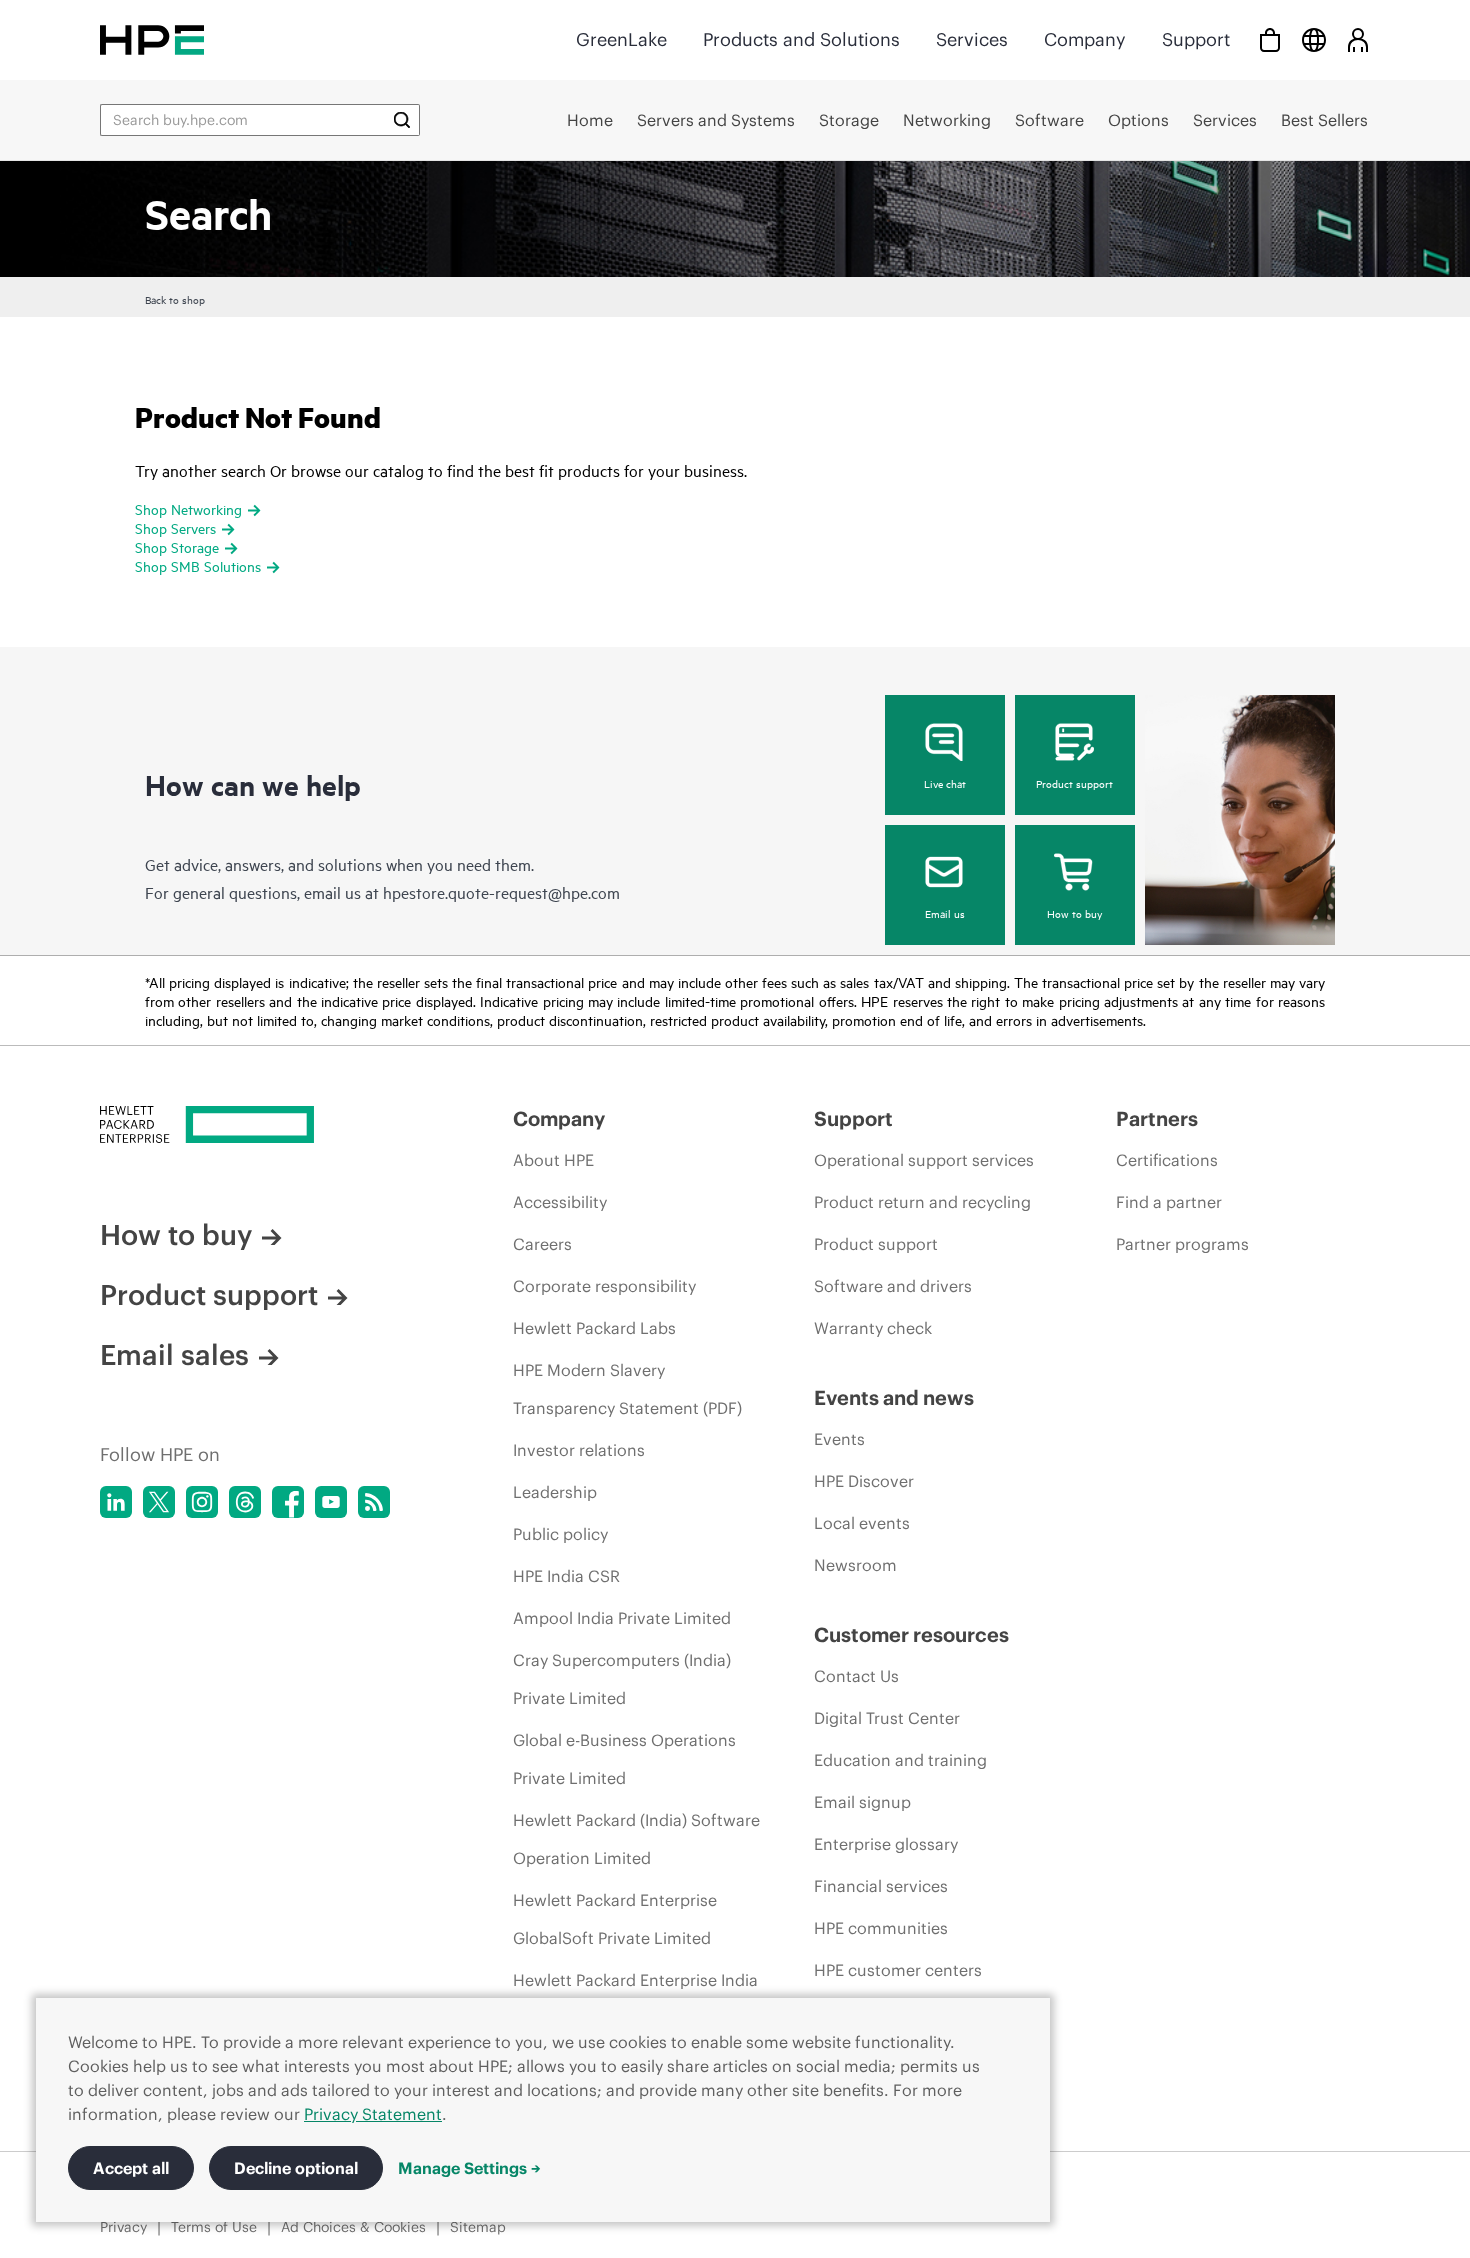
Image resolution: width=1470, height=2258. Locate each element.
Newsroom (855, 1565)
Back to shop (175, 299)
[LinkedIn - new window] (116, 1502)
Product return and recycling (922, 1202)
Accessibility (560, 1202)
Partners (1157, 1118)
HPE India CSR (566, 1576)
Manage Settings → (469, 2168)
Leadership (555, 1492)
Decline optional (296, 2168)
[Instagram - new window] (202, 1502)
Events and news (894, 1397)
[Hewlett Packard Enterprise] (152, 39)
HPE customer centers (898, 1970)
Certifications (1167, 1160)
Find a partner (1169, 1202)
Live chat (945, 783)
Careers (542, 1244)
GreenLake (621, 39)
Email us (945, 913)
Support (1196, 39)
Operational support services (924, 1160)
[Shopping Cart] (1270, 39)
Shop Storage (177, 546)
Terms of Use (214, 2227)
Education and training (900, 1760)
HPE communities (881, 1928)
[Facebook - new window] (288, 1502)
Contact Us (856, 1676)
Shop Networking (188, 508)
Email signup (862, 1802)
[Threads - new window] (245, 1502)
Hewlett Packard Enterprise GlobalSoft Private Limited (615, 1919)
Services (972, 39)
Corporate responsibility (604, 1286)
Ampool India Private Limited (622, 1618)
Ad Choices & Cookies (353, 2227)
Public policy (560, 1534)
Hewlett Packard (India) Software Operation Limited (636, 1839)
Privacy (123, 2227)
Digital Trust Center (887, 1718)
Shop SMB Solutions (198, 565)
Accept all (131, 2168)
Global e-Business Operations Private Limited (624, 1759)
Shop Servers (175, 527)
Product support (1074, 783)
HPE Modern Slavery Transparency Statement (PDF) (627, 1389)
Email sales (174, 1355)
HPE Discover (864, 1481)
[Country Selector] (1314, 39)
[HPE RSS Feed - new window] (374, 1502)
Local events (862, 1523)
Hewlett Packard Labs (594, 1328)
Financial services (881, 1886)
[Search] (402, 120)
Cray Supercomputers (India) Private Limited (622, 1679)
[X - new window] (159, 1502)
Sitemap (478, 2227)
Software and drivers (893, 1286)
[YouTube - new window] (331, 1502)
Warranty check (873, 1328)
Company (1085, 39)
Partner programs (1182, 1244)
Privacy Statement (373, 2114)
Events (839, 1439)
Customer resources (911, 1634)
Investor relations (579, 1450)
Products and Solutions (801, 39)
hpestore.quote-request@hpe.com (501, 892)
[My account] (1358, 39)
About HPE (553, 1160)
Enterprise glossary (886, 1844)
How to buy (1074, 913)
